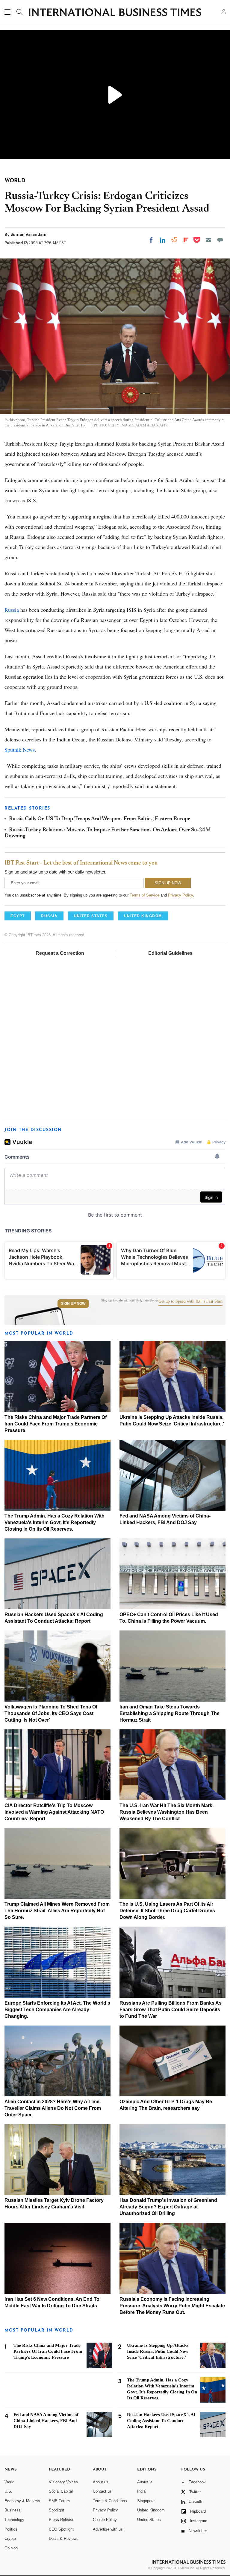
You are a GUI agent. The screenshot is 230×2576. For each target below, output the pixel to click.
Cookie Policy (105, 2520)
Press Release (62, 2520)
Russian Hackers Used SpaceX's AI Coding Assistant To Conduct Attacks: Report (161, 2421)
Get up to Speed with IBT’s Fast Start (190, 1301)
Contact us (102, 2491)
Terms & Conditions (110, 2501)
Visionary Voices (63, 2482)
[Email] (208, 240)
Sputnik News (20, 749)
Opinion (11, 2548)
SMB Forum (59, 2501)
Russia (12, 610)
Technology (14, 2520)
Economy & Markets (22, 2501)
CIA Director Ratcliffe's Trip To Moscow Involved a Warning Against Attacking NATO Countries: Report (54, 1812)
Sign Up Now (73, 1304)
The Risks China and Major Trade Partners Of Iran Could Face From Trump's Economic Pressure (56, 1424)
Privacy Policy (180, 895)
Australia (145, 2482)
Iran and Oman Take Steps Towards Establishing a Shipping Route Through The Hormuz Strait (170, 1713)
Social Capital (61, 2491)
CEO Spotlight (61, 2529)
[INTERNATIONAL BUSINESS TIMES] (115, 13)
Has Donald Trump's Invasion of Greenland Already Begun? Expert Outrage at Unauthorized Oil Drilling (168, 2207)
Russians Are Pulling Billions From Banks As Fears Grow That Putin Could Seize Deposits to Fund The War (171, 2010)
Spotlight (56, 2510)
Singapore (146, 2501)
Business (13, 2510)
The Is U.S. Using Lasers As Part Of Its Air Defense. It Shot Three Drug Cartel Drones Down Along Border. (167, 1911)
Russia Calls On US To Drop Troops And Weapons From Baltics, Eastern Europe (100, 819)
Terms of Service (144, 895)
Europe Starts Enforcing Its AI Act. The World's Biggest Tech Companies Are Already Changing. (57, 2010)
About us (101, 2482)
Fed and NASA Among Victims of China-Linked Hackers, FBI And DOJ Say (46, 2421)
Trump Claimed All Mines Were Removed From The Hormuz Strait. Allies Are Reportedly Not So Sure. (57, 1911)
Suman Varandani (28, 234)
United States (149, 2520)
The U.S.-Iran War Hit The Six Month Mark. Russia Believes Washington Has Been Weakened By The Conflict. (167, 1812)
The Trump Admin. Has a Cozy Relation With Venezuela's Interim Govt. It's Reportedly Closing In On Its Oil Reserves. (55, 1522)
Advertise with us (108, 2529)
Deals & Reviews (64, 2538)
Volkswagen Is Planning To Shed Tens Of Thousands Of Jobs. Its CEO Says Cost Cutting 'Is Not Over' (51, 1713)
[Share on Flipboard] (186, 240)
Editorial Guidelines (170, 953)
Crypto (10, 2538)
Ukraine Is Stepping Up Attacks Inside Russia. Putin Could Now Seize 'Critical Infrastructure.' (158, 2351)
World (9, 2482)
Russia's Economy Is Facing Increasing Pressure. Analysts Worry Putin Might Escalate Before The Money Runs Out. (172, 2306)
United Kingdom (151, 2510)
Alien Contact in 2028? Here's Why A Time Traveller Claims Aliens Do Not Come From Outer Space (53, 2108)
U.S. (8, 2491)
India (141, 2491)
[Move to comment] (220, 240)
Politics (11, 2529)
